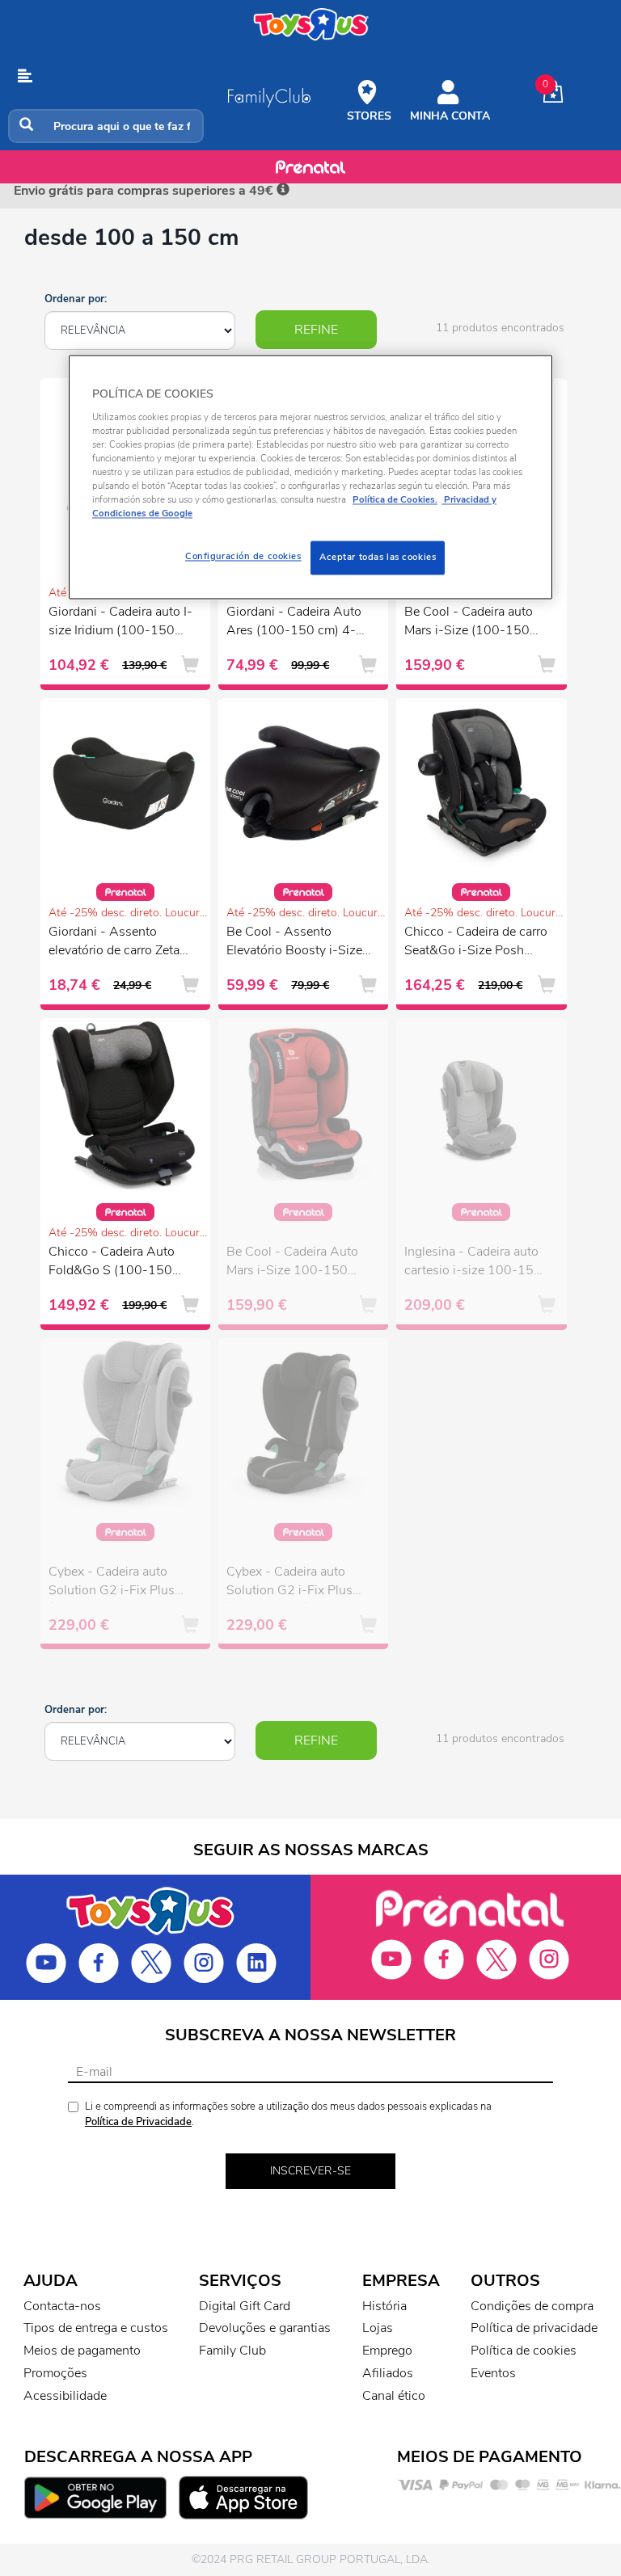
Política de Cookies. (395, 500)
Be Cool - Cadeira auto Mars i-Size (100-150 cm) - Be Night (469, 623)
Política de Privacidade (138, 2122)
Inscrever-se (310, 2171)
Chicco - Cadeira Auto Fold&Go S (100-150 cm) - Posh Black (112, 1263)
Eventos (493, 2373)
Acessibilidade (65, 2396)
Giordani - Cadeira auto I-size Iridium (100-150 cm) (120, 623)
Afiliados (388, 2373)
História (384, 2306)
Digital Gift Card (245, 2306)
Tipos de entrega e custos (96, 2328)
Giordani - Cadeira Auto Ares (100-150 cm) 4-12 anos (299, 623)
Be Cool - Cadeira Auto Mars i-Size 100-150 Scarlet (292, 1263)
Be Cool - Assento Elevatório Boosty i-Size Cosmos (294, 943)
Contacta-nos (62, 2306)
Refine (316, 330)
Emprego (387, 2351)
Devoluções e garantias (265, 2328)
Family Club (232, 2351)
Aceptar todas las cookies (378, 558)
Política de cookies (524, 2351)
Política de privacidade (534, 2328)
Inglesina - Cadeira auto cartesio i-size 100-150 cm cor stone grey (473, 1263)
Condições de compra (532, 2306)
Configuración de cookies (243, 557)
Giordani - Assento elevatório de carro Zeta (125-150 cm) (114, 943)
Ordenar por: (76, 299)
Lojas (378, 2328)
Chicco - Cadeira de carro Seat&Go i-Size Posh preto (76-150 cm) (476, 943)
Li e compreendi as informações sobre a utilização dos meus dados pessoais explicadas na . (288, 2114)
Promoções (55, 2373)
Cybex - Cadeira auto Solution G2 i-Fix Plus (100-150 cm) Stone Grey (112, 1583)
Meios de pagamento (82, 2351)
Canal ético (394, 2396)
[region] (310, 478)
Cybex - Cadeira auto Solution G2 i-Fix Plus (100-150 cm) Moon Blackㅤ (289, 1583)
